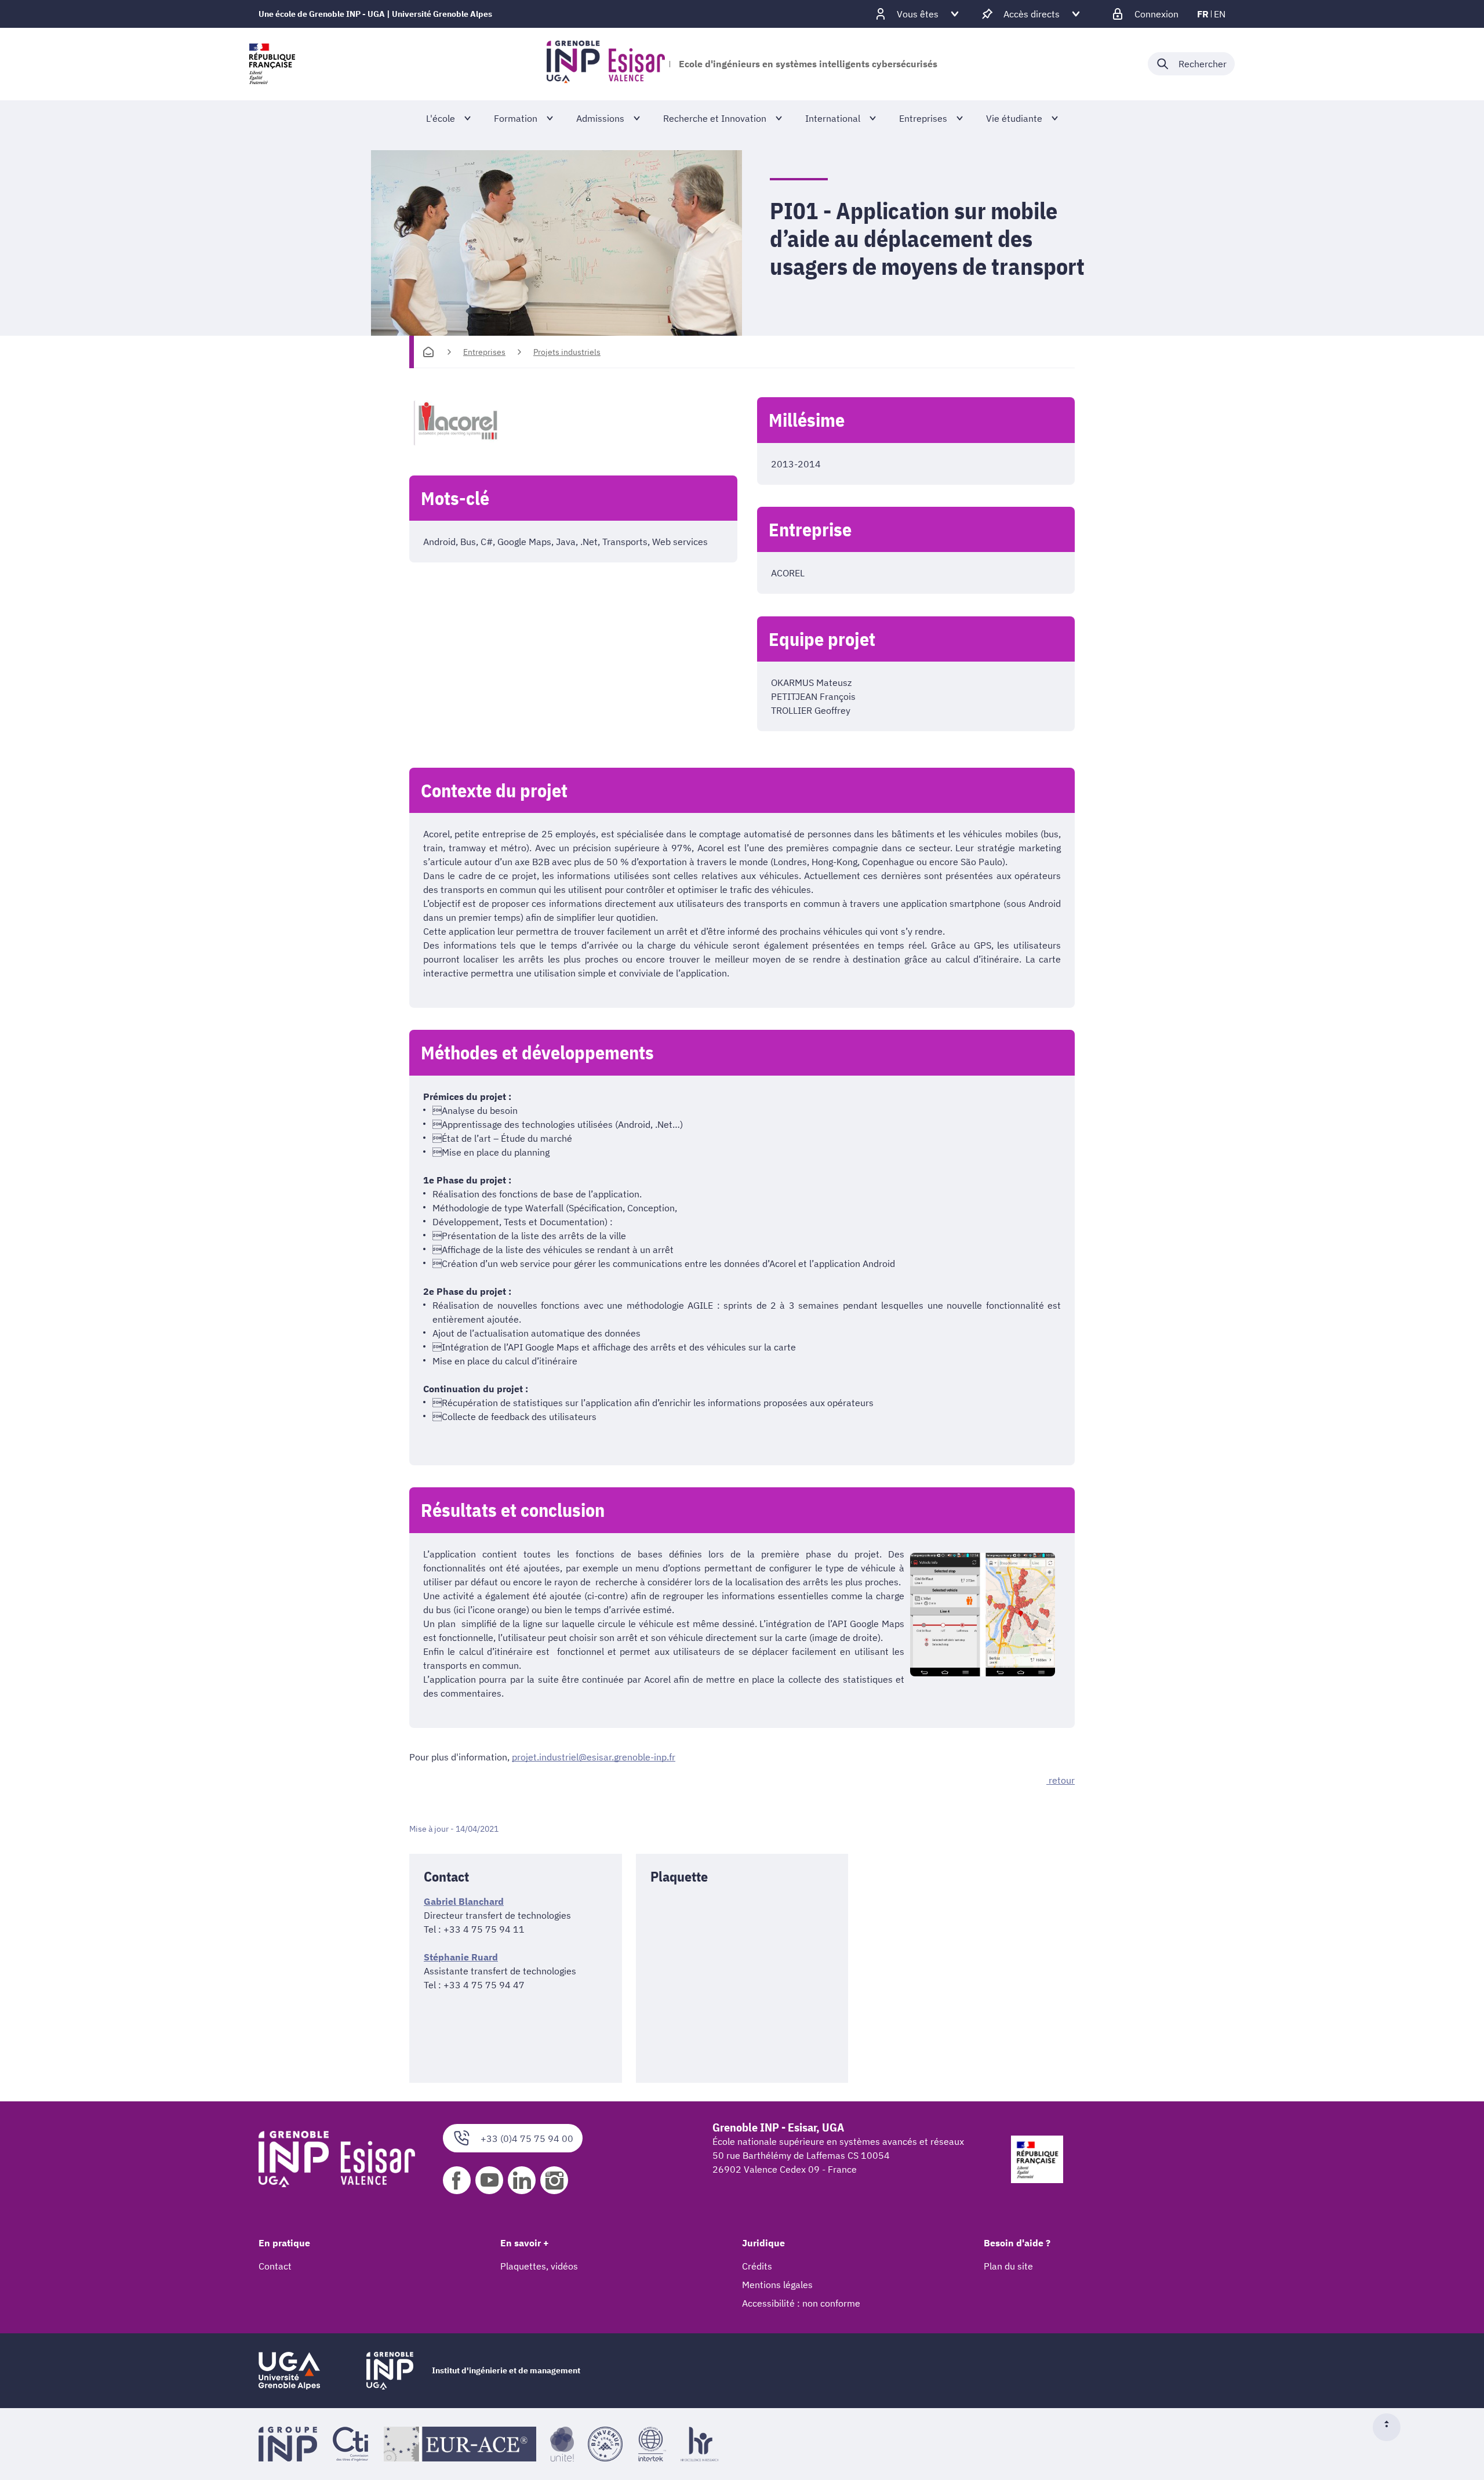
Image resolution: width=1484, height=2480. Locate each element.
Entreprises (484, 352)
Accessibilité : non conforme (801, 2303)
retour (1061, 1780)
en (1220, 14)
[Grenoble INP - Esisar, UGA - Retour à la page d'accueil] (606, 64)
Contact (275, 2266)
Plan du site (1008, 2266)
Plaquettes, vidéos (539, 2266)
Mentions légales (777, 2285)
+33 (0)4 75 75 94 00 (527, 2138)
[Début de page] (1391, 2427)
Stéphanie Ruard (461, 1957)
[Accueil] (428, 352)
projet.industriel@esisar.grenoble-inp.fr (594, 1757)
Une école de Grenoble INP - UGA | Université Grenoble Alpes (375, 14)
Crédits (757, 2266)
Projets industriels (567, 352)
